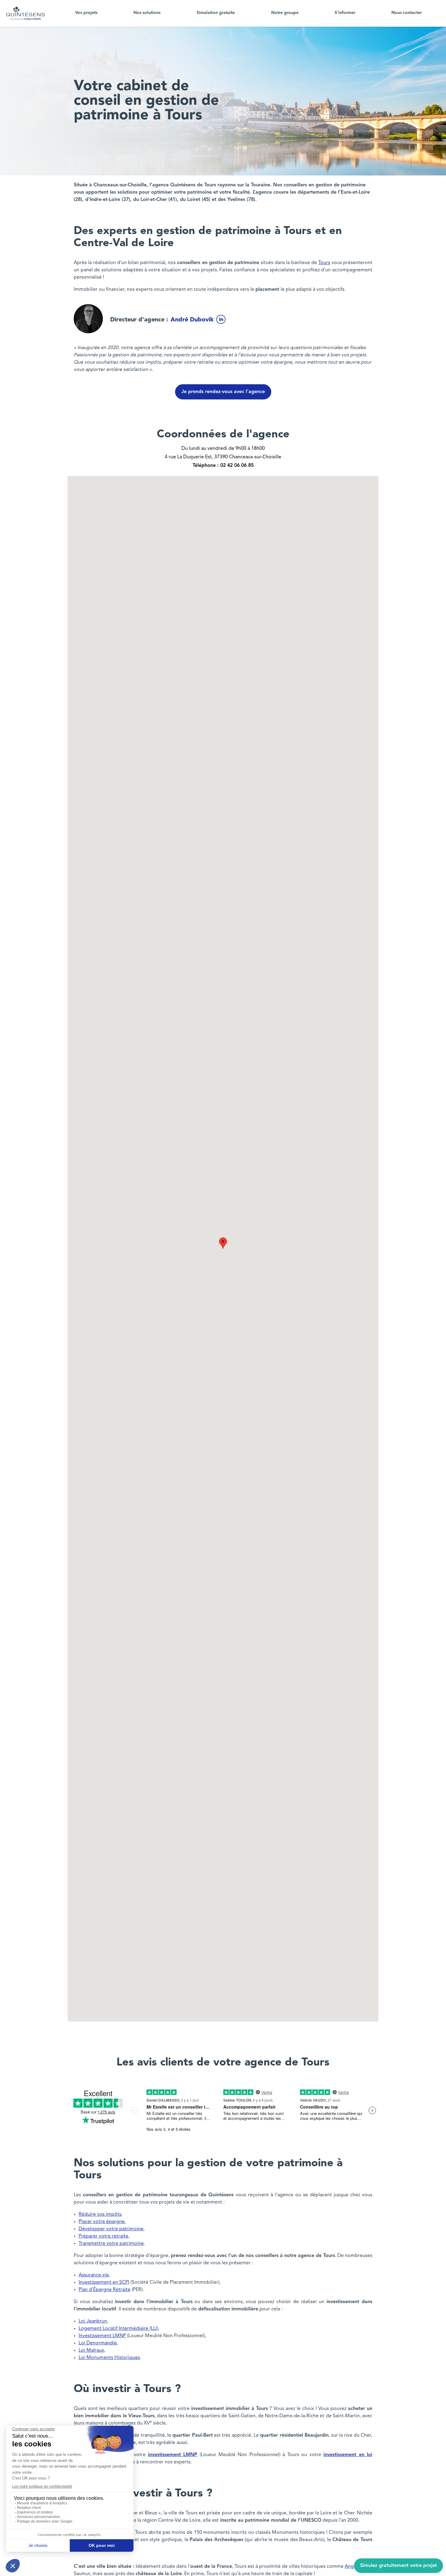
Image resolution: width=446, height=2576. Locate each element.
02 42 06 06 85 (237, 466)
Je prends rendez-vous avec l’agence (223, 392)
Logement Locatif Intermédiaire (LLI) (118, 2329)
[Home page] (25, 13)
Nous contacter (407, 13)
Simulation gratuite (216, 13)
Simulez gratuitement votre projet (399, 2566)
